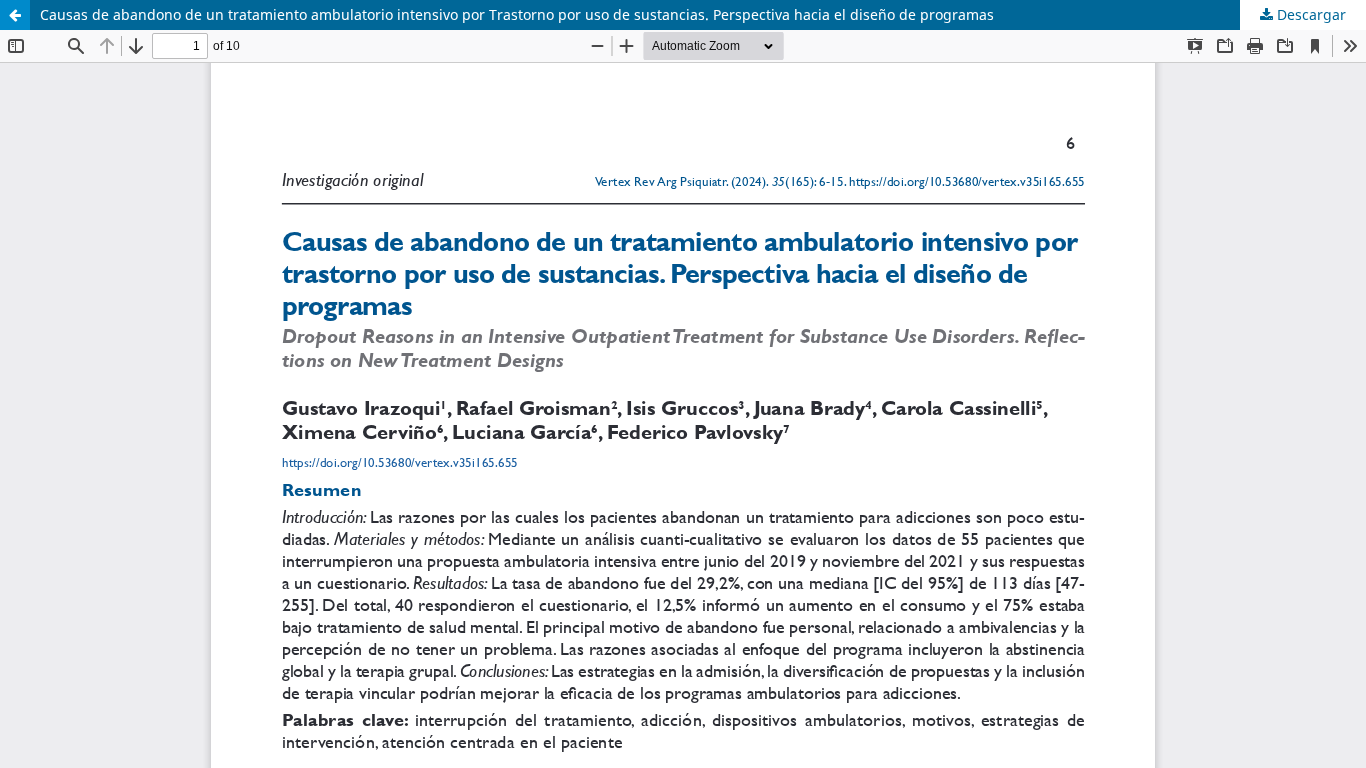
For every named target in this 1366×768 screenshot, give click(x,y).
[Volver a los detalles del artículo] (15, 15)
